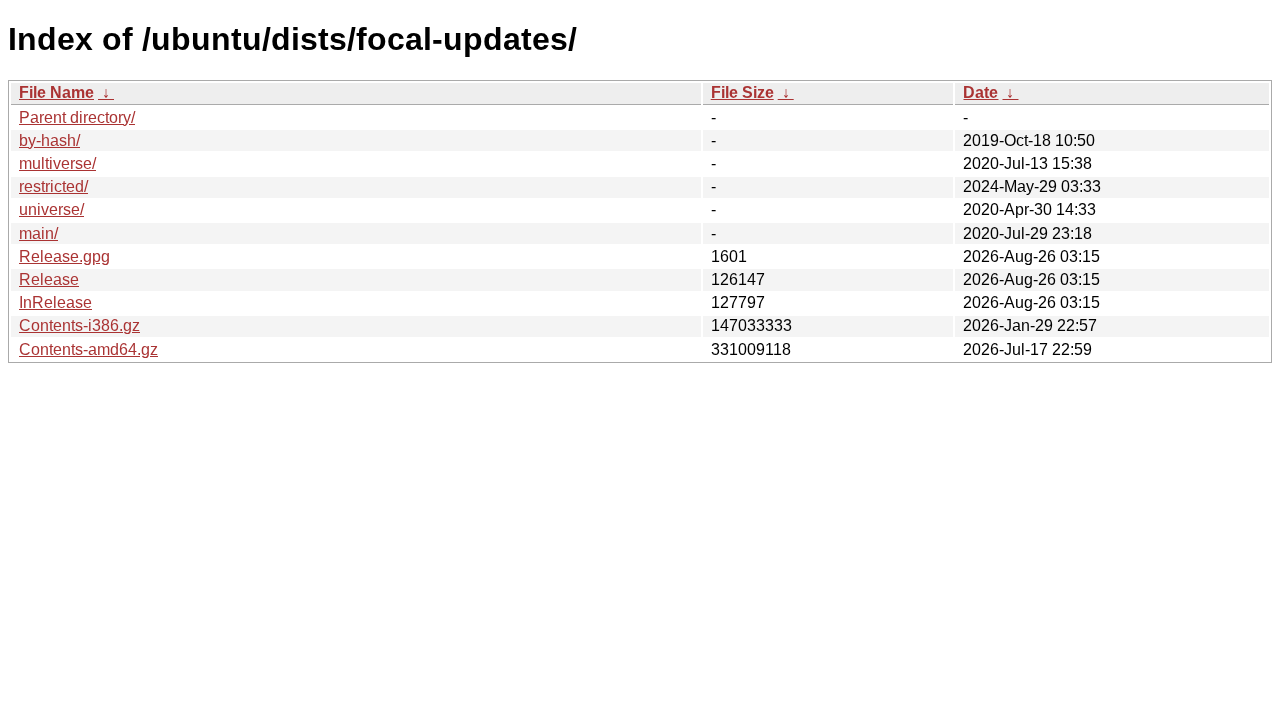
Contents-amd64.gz (88, 349)
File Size (742, 92)
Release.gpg (64, 256)
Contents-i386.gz (79, 325)
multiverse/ (57, 163)
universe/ (51, 209)
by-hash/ (49, 140)
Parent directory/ (77, 117)
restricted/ (53, 186)
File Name (56, 92)
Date (980, 92)
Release (49, 279)
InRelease (55, 302)
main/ (38, 233)
